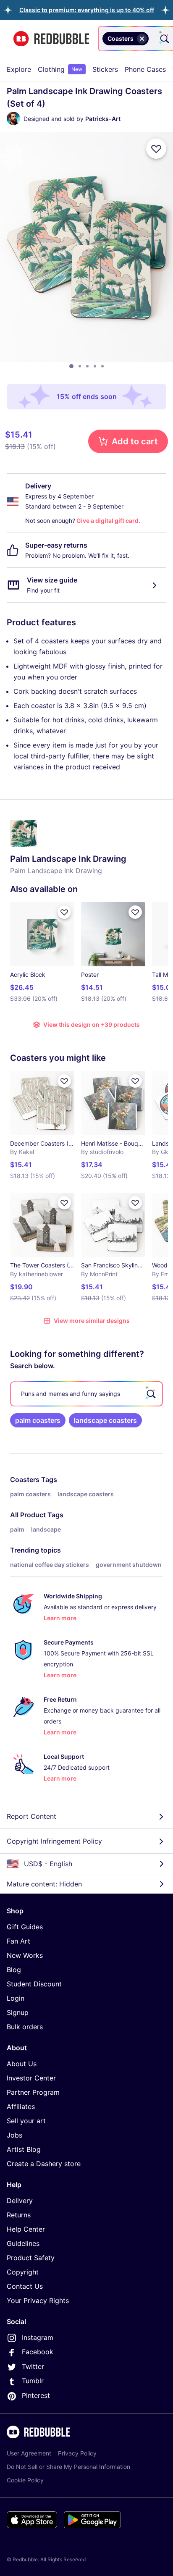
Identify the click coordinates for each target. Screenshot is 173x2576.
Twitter (33, 2366)
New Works (25, 1955)
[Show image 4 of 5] (95, 366)
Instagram (38, 2337)
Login (16, 1998)
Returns (19, 2215)
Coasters (25, 1479)
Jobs (14, 2135)
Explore (19, 69)
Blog (14, 1970)
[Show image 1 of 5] (71, 366)
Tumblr (33, 2381)
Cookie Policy (25, 2480)
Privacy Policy (77, 2453)
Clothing (60, 69)
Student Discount (34, 1984)
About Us (22, 2064)
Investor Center (31, 2078)
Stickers (105, 69)
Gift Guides (25, 1927)
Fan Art (18, 1941)
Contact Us (25, 2286)
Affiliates (21, 2106)
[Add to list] (156, 149)
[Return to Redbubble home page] (51, 39)
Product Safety (31, 2258)
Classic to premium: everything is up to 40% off (87, 10)
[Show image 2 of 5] (80, 366)
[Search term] (164, 39)
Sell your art (26, 2121)
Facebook (38, 2352)
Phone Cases (145, 69)
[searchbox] (86, 1394)
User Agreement (29, 2453)
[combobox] (152, 39)
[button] (87, 10)
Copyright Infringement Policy (54, 1841)
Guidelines (23, 2243)
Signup (18, 2012)
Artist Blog (24, 2149)
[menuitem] (19, 69)
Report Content (31, 1816)
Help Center (26, 2229)
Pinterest (36, 2395)
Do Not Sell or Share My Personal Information (68, 2467)
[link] (38, 1420)
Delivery (20, 2201)
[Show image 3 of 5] (87, 366)
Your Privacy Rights (38, 2301)
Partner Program (33, 2092)
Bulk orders (25, 2027)
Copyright (23, 2272)
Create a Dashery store (44, 2164)
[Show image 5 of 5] (102, 366)
